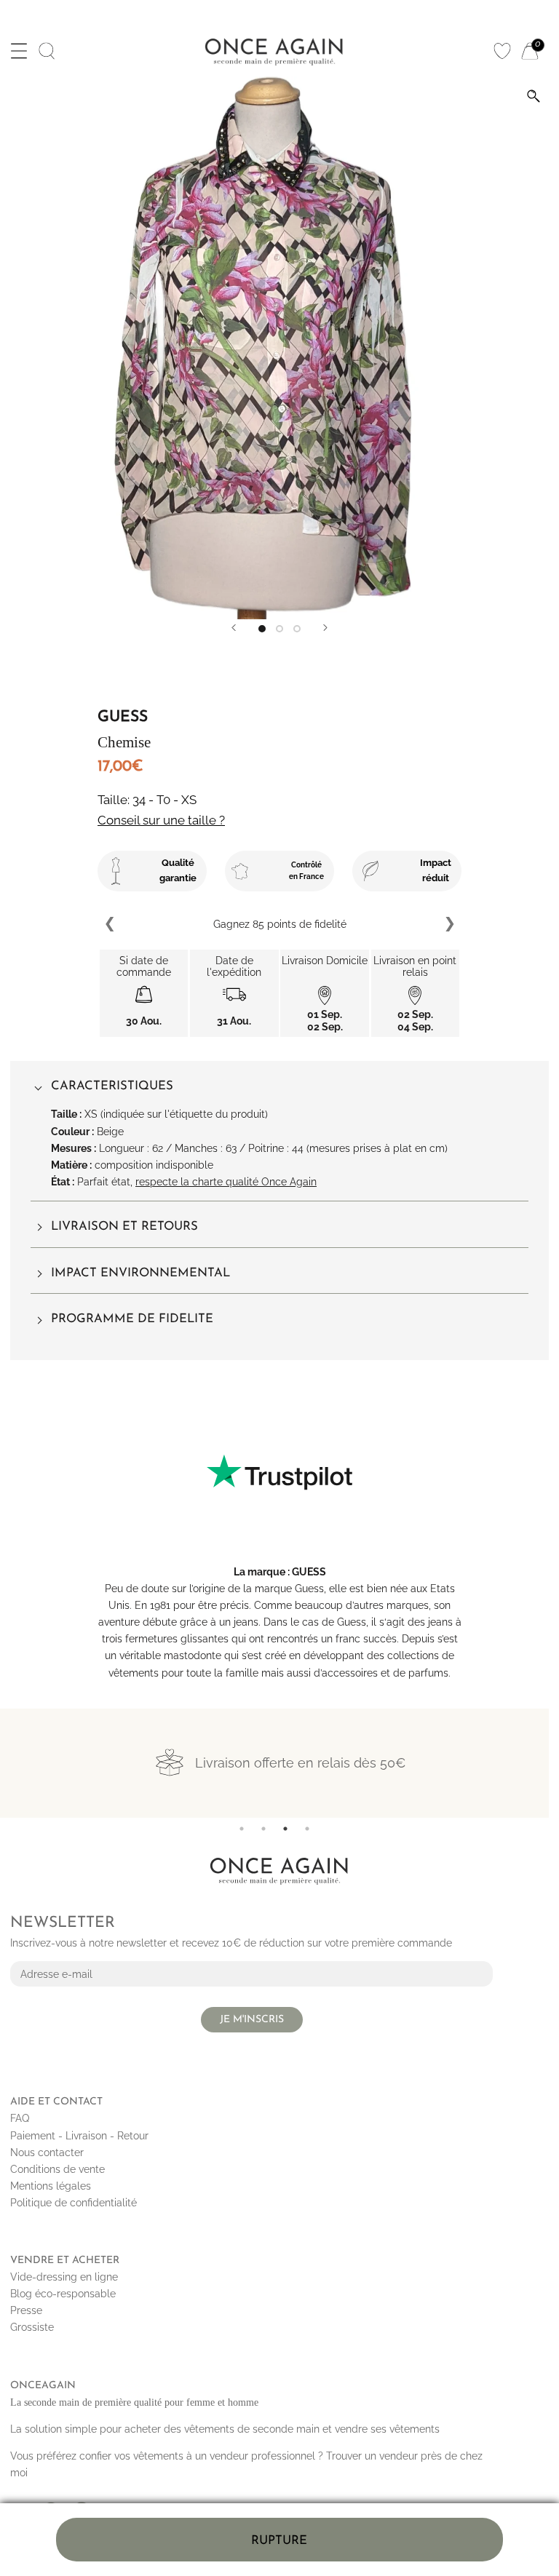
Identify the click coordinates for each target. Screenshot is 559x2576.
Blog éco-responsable (63, 2294)
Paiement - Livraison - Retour (79, 2136)
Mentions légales (51, 2186)
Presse (26, 2310)
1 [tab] (242, 1829)
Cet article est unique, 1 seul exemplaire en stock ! (280, 924)
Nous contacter (47, 2152)
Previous (111, 924)
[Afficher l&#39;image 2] (279, 629)
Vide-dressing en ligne (64, 2277)
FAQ (20, 2118)
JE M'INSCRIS (252, 2020)
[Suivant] (325, 628)
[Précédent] (234, 628)
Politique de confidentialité (74, 2203)
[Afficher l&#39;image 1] (262, 629)
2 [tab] (263, 1829)
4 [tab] (307, 1829)
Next (449, 924)
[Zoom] (534, 96)
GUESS (309, 1572)
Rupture (279, 2541)
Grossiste (32, 2327)
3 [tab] (285, 1829)
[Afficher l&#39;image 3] (297, 629)
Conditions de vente (58, 2169)
